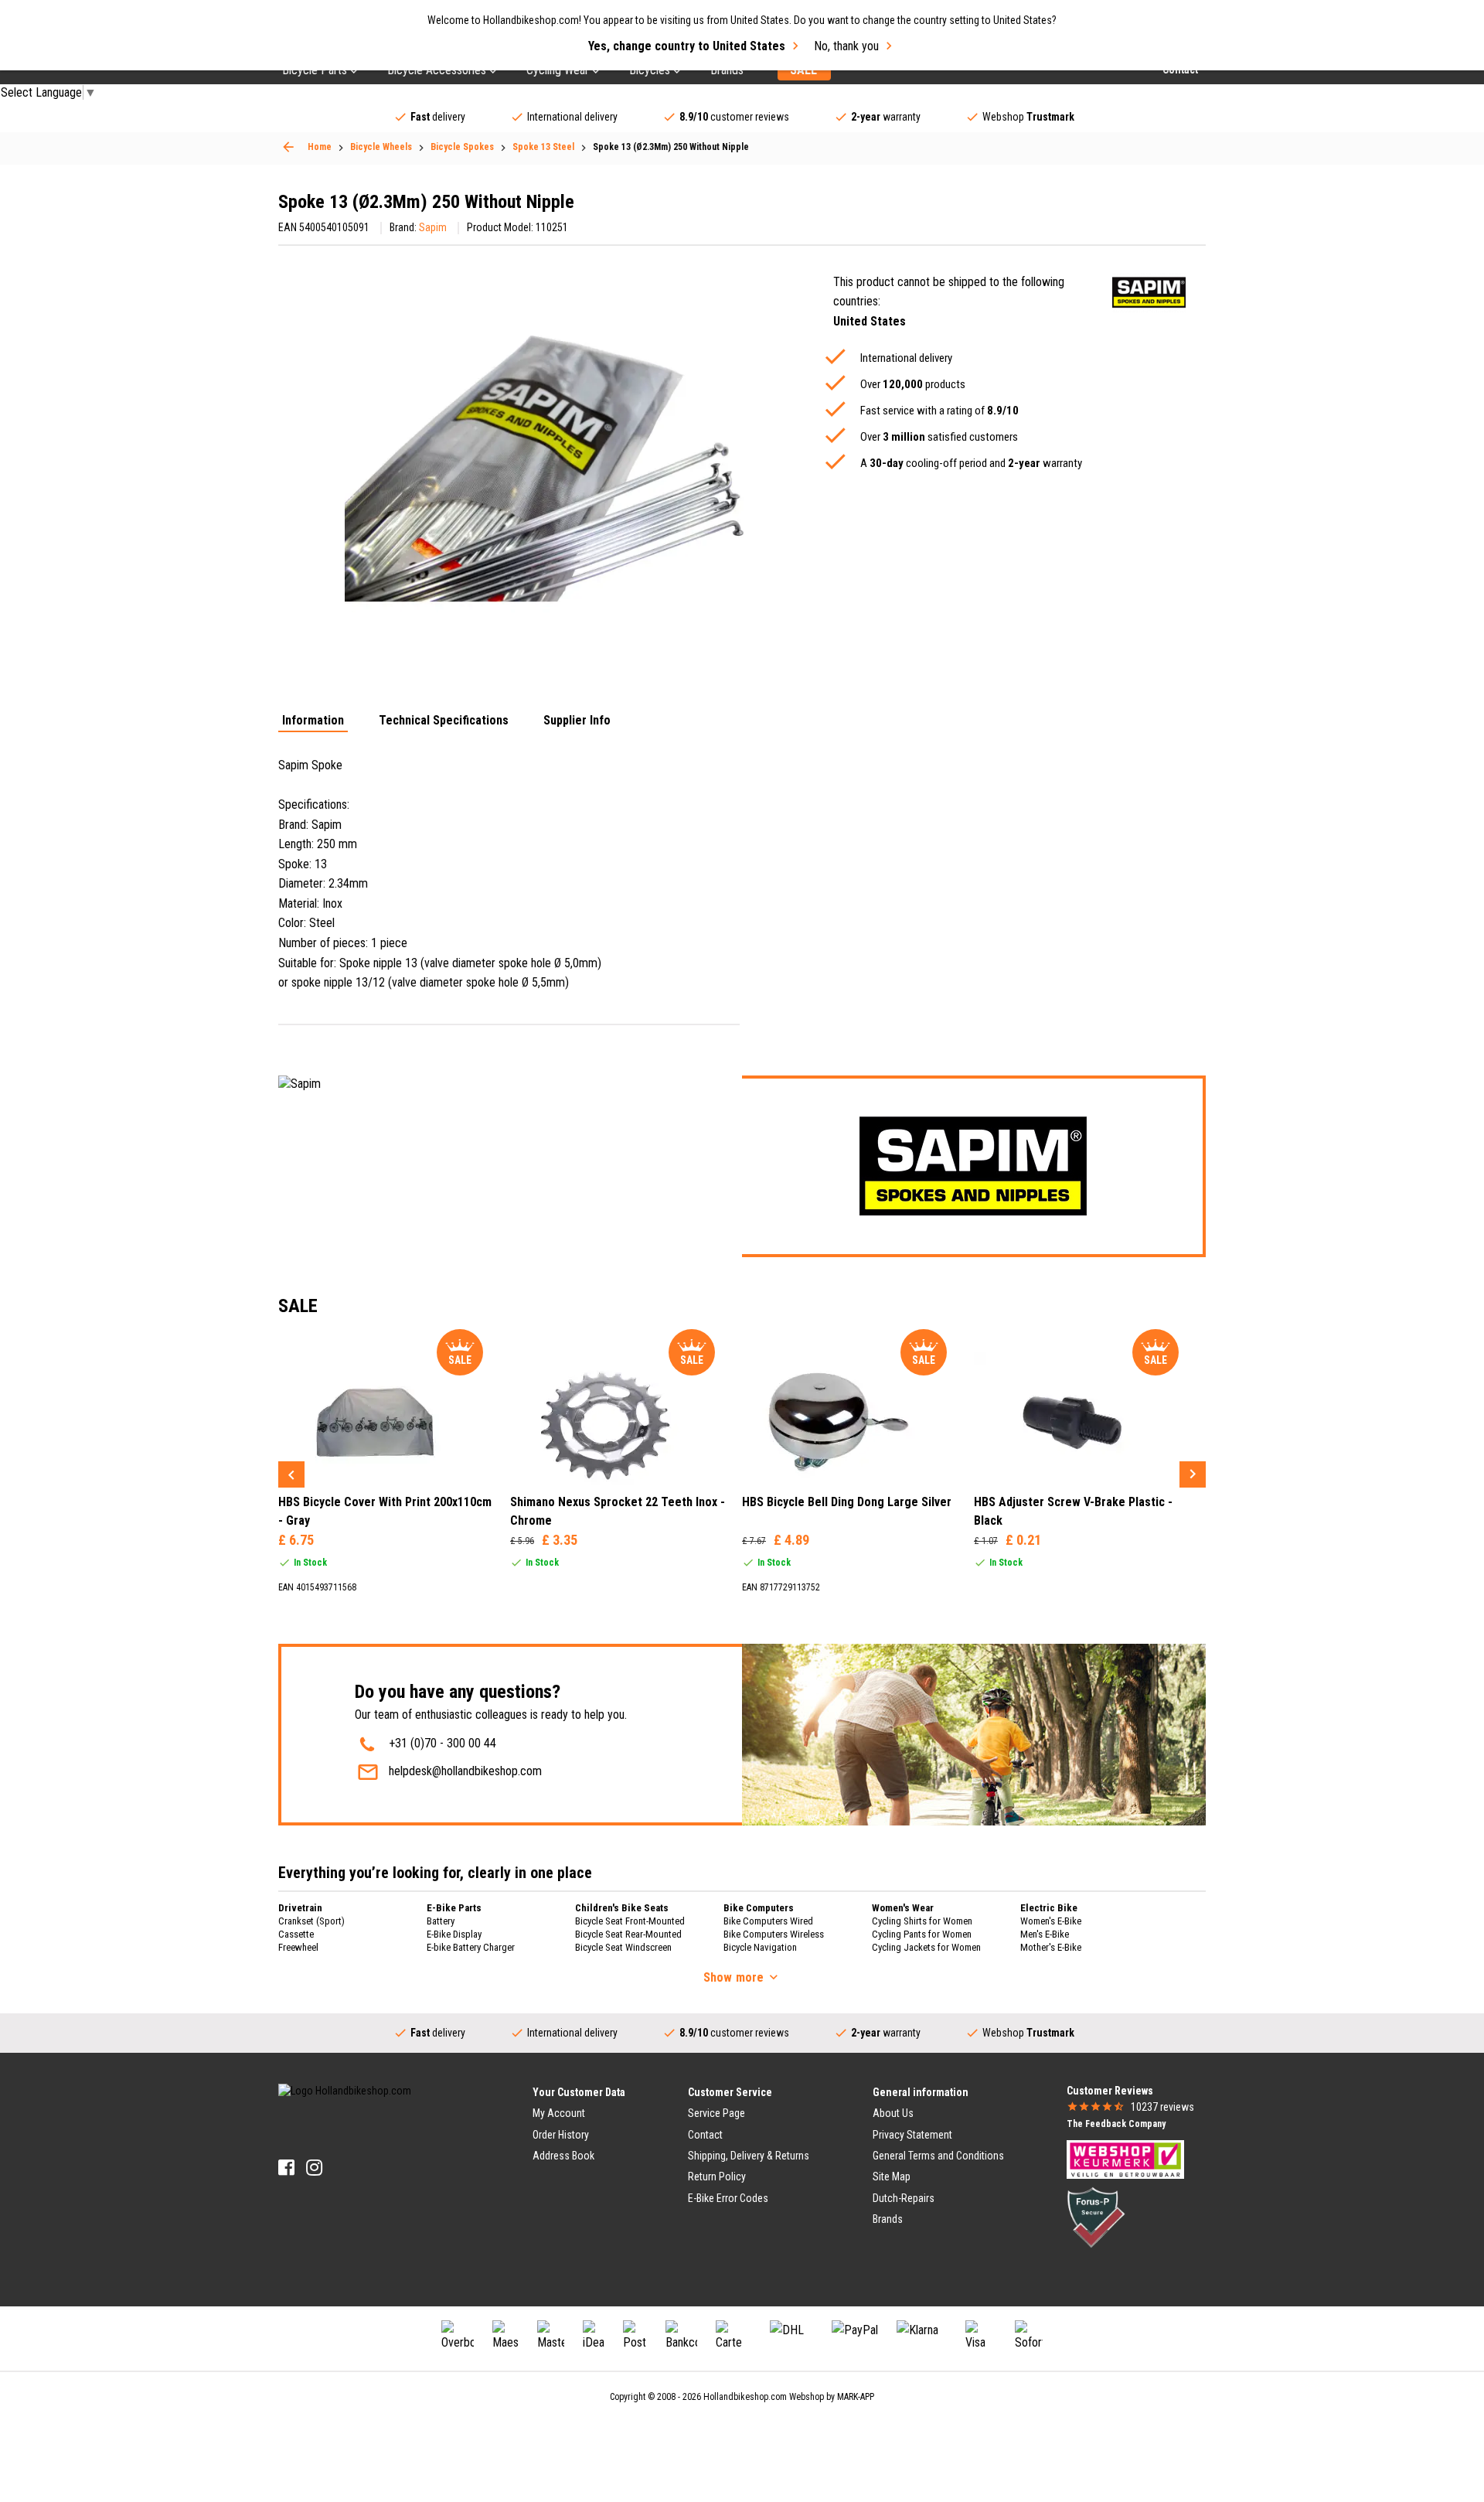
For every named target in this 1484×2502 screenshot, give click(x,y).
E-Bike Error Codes (728, 2198)
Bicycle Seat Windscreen (623, 1947)
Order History (561, 2135)
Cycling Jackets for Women (926, 1947)
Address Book (563, 2156)
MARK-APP (856, 2397)
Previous (291, 1474)
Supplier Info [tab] (577, 721)
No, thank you (846, 46)
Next (1193, 1474)
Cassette (296, 1934)
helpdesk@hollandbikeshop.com (465, 1771)
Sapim (433, 227)
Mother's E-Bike (1051, 1947)
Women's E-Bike (1051, 1921)
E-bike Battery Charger (471, 1947)
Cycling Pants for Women (922, 1934)
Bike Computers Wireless (774, 1934)
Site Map (892, 2176)
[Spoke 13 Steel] (288, 147)
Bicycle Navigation (760, 1947)
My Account (559, 2113)
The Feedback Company (1116, 2124)
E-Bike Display (454, 1934)
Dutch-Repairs (904, 2198)
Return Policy (717, 2176)
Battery (441, 1921)
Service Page (716, 2113)
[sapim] (1149, 293)
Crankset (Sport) (311, 1921)
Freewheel (298, 1947)
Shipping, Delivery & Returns (749, 2156)
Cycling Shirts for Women (922, 1921)
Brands (888, 2219)
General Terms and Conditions (938, 2156)
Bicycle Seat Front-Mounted (630, 1921)
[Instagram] (314, 2168)
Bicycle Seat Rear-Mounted (628, 1934)
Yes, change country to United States (687, 46)
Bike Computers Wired (768, 1921)
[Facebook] (286, 2168)
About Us (893, 2113)
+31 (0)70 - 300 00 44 (442, 1743)
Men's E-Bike (1045, 1934)
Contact (705, 2135)
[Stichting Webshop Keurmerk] (1125, 2159)
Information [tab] (313, 721)
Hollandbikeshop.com (745, 2397)
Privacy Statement (912, 2135)
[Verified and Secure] (1096, 2217)
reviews (1162, 2107)
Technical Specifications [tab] (444, 721)
